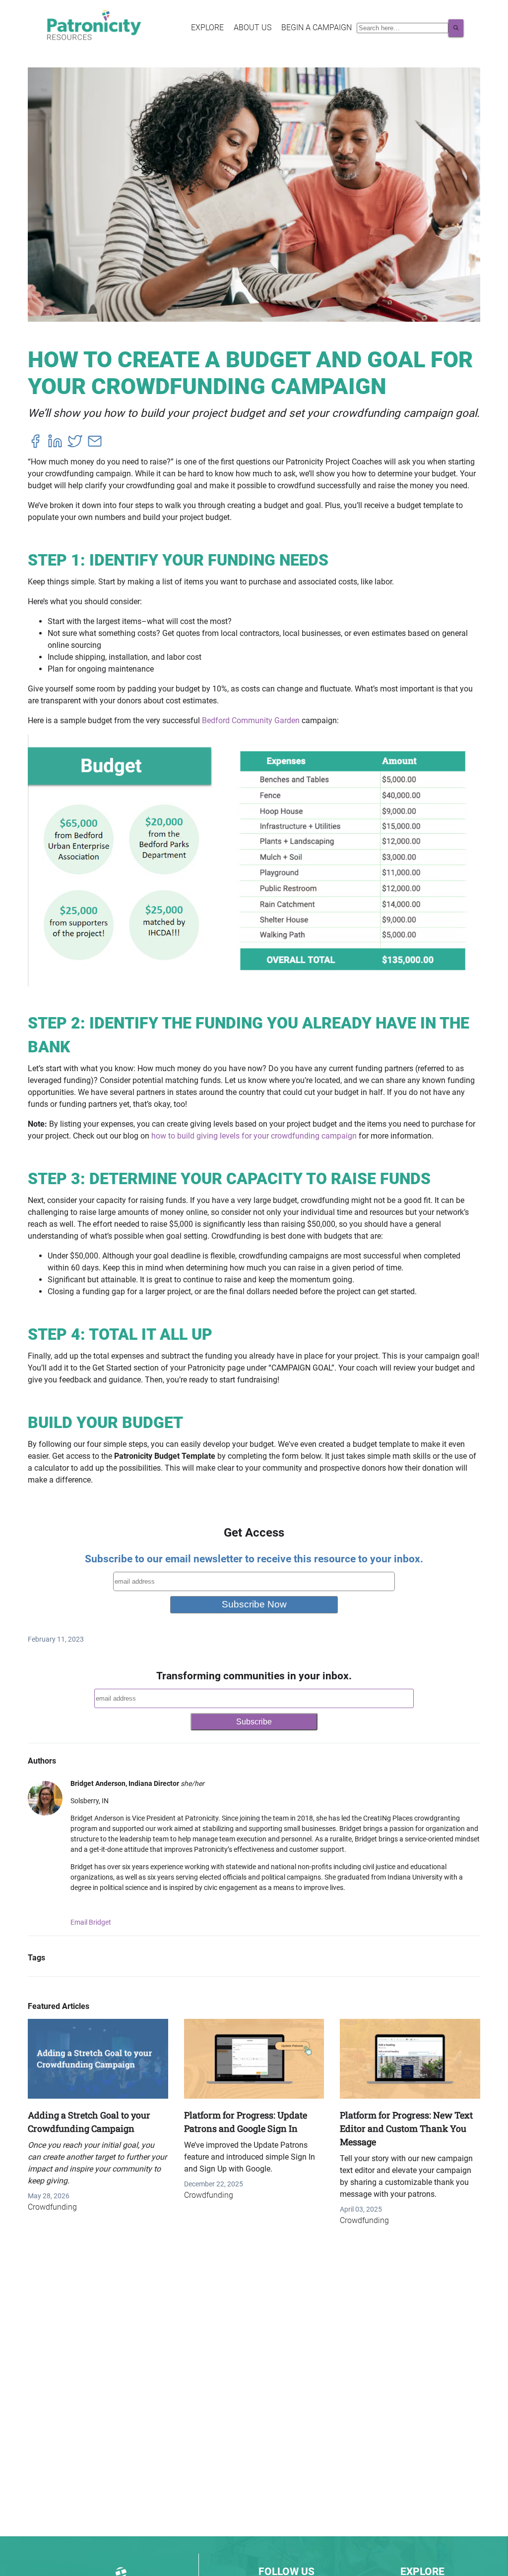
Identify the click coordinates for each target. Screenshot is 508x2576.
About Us (253, 28)
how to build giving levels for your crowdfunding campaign (254, 1136)
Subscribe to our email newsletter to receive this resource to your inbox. (254, 1559)
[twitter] (75, 443)
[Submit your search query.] (456, 28)
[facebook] (35, 443)
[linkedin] (55, 443)
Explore (207, 28)
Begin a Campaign (317, 28)
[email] (95, 443)
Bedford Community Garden (251, 720)
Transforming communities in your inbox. (254, 1676)
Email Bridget (91, 1922)
